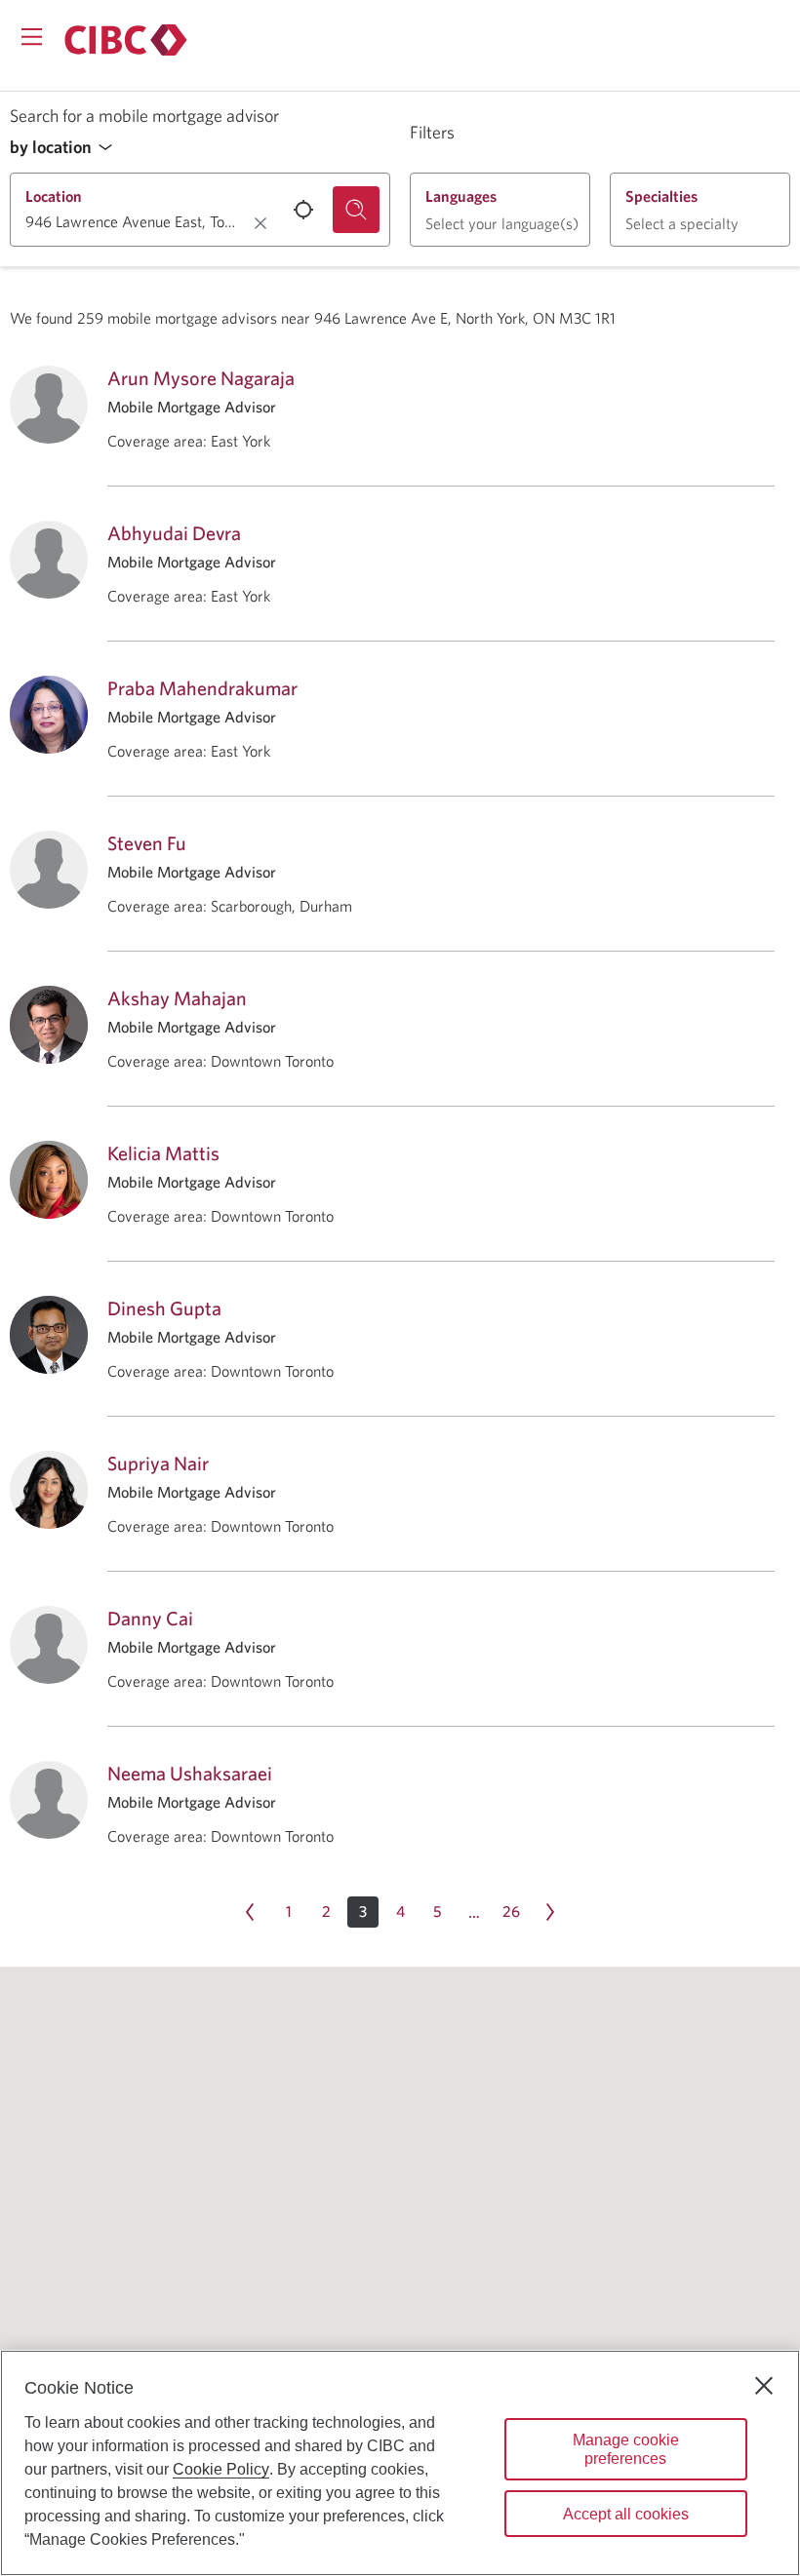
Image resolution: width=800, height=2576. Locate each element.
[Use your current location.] (303, 210)
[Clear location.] (260, 223)
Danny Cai (150, 1618)
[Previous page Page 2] (250, 1912)
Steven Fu (147, 843)
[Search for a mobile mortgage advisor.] (356, 210)
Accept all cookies (626, 2514)
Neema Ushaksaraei (190, 1773)
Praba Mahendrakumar (202, 688)
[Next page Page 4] (550, 1912)
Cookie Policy (221, 2469)
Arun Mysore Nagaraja (201, 378)
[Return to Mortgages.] (126, 40)
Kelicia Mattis (163, 1153)
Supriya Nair (158, 1463)
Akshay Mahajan (177, 998)
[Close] (764, 2386)
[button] (66, 148)
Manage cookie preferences (626, 2449)
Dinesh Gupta (164, 1308)
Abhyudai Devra (174, 533)
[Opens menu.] (32, 37)
